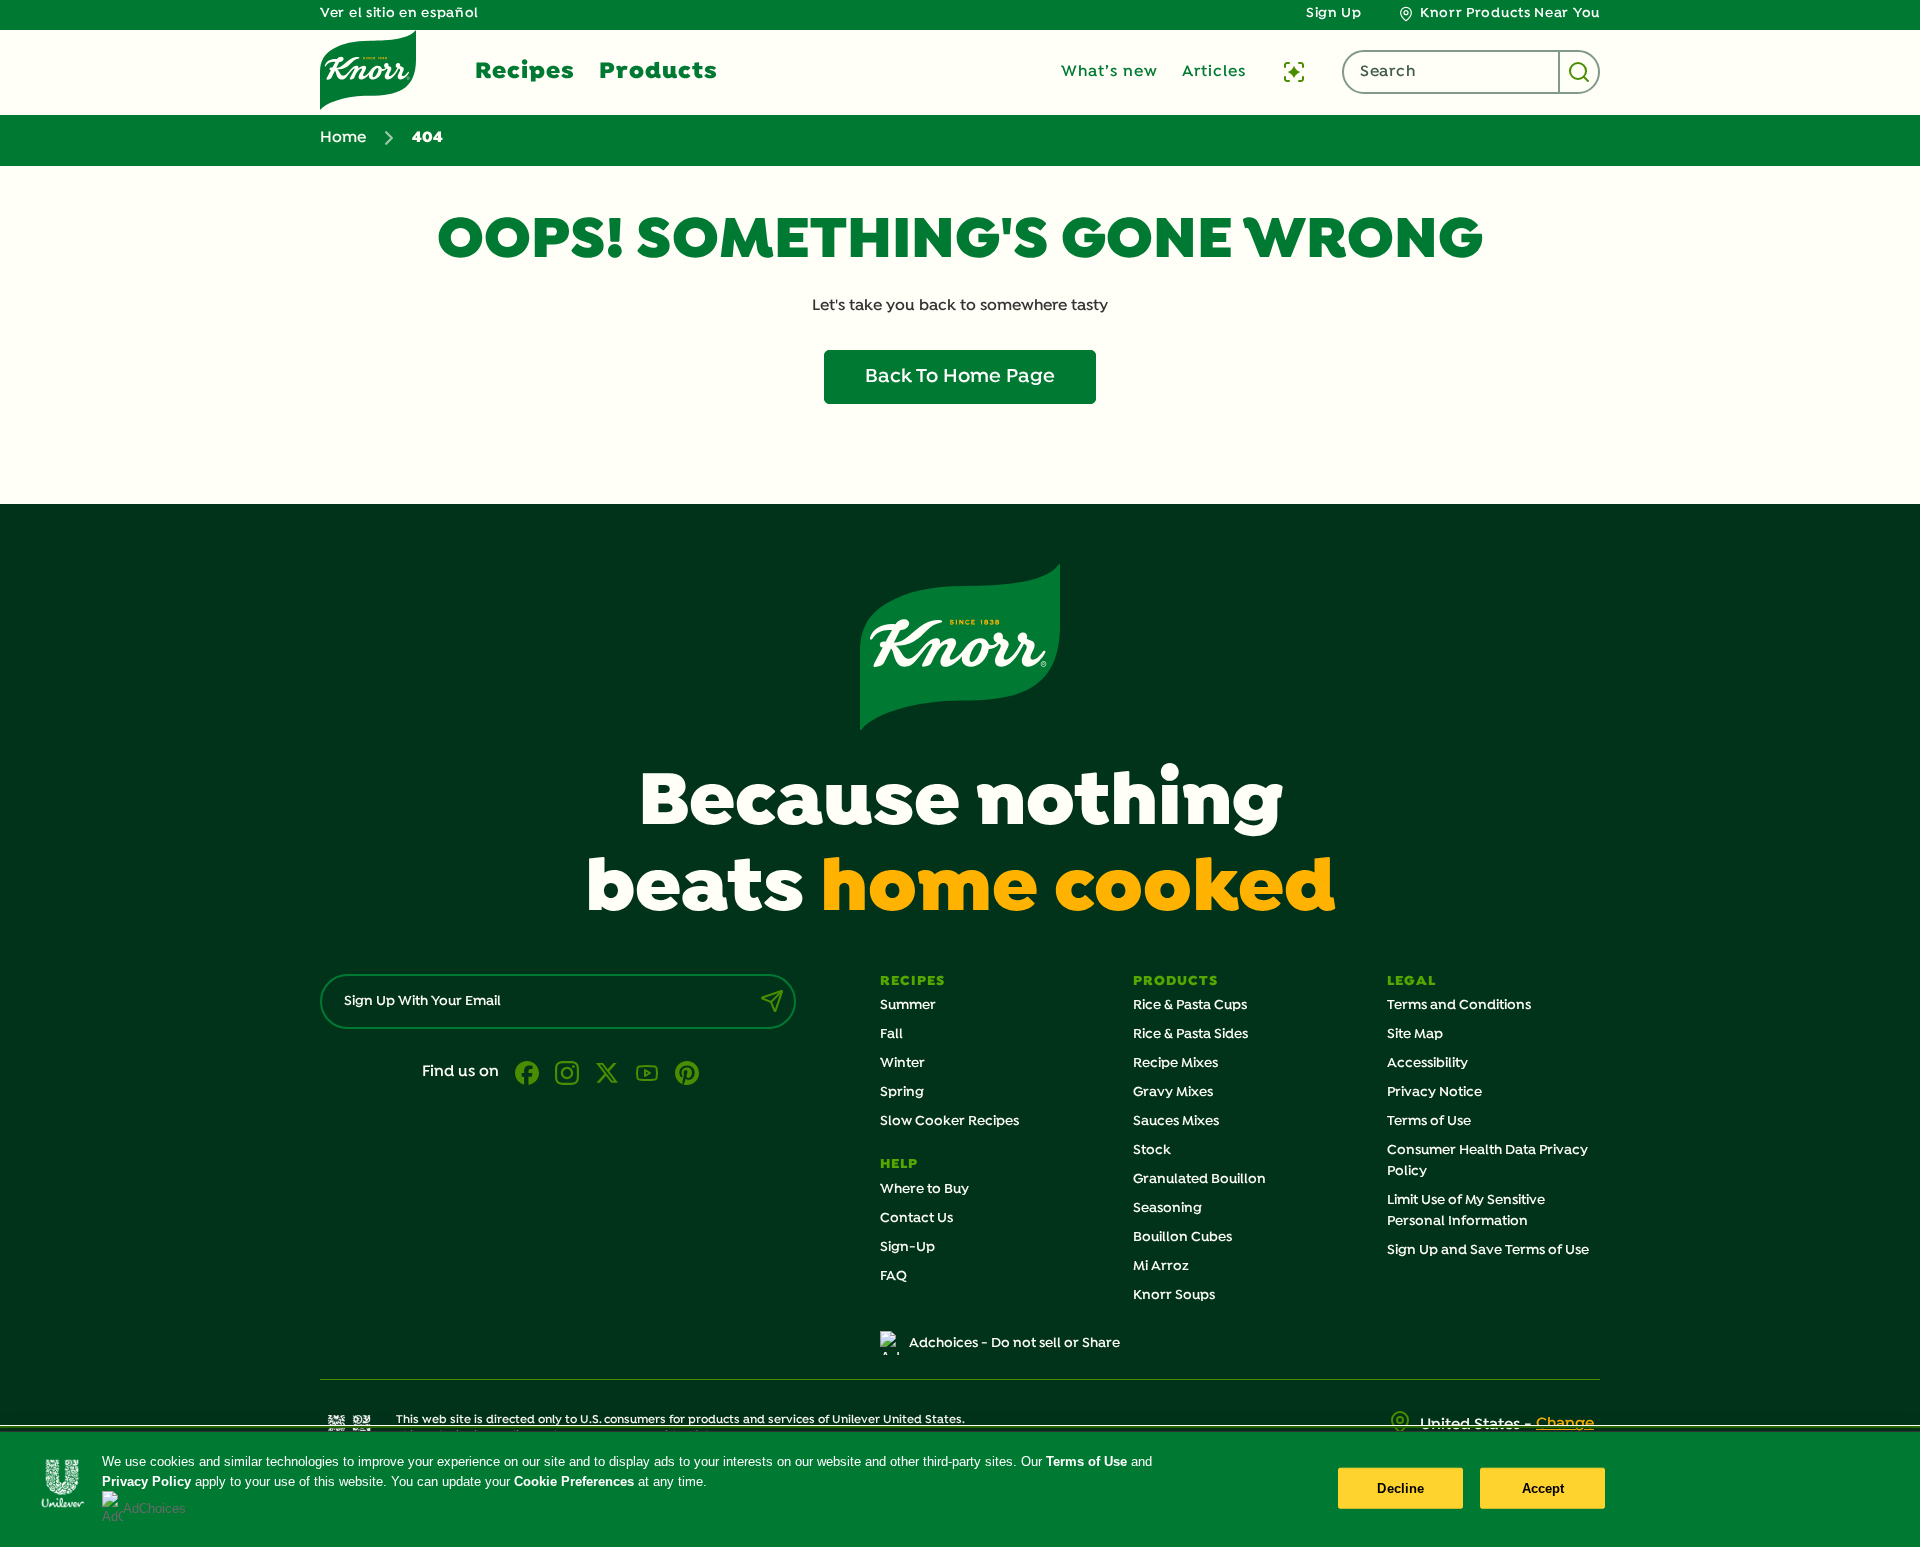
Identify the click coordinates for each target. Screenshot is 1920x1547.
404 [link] (427, 138)
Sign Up (1334, 13)
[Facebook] (527, 1073)
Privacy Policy (146, 1481)
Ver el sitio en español (399, 13)
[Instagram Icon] (567, 1073)
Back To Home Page (960, 377)
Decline (1400, 1487)
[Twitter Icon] (607, 1073)
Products (658, 72)
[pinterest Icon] (687, 1073)
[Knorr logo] (960, 647)
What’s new (1109, 72)
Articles (1214, 72)
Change (1565, 1424)
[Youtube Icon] (647, 1073)
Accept (1543, 1487)
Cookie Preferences (574, 1481)
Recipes (525, 72)
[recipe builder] (1294, 72)
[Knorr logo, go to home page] (368, 70)
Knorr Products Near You (1510, 13)
